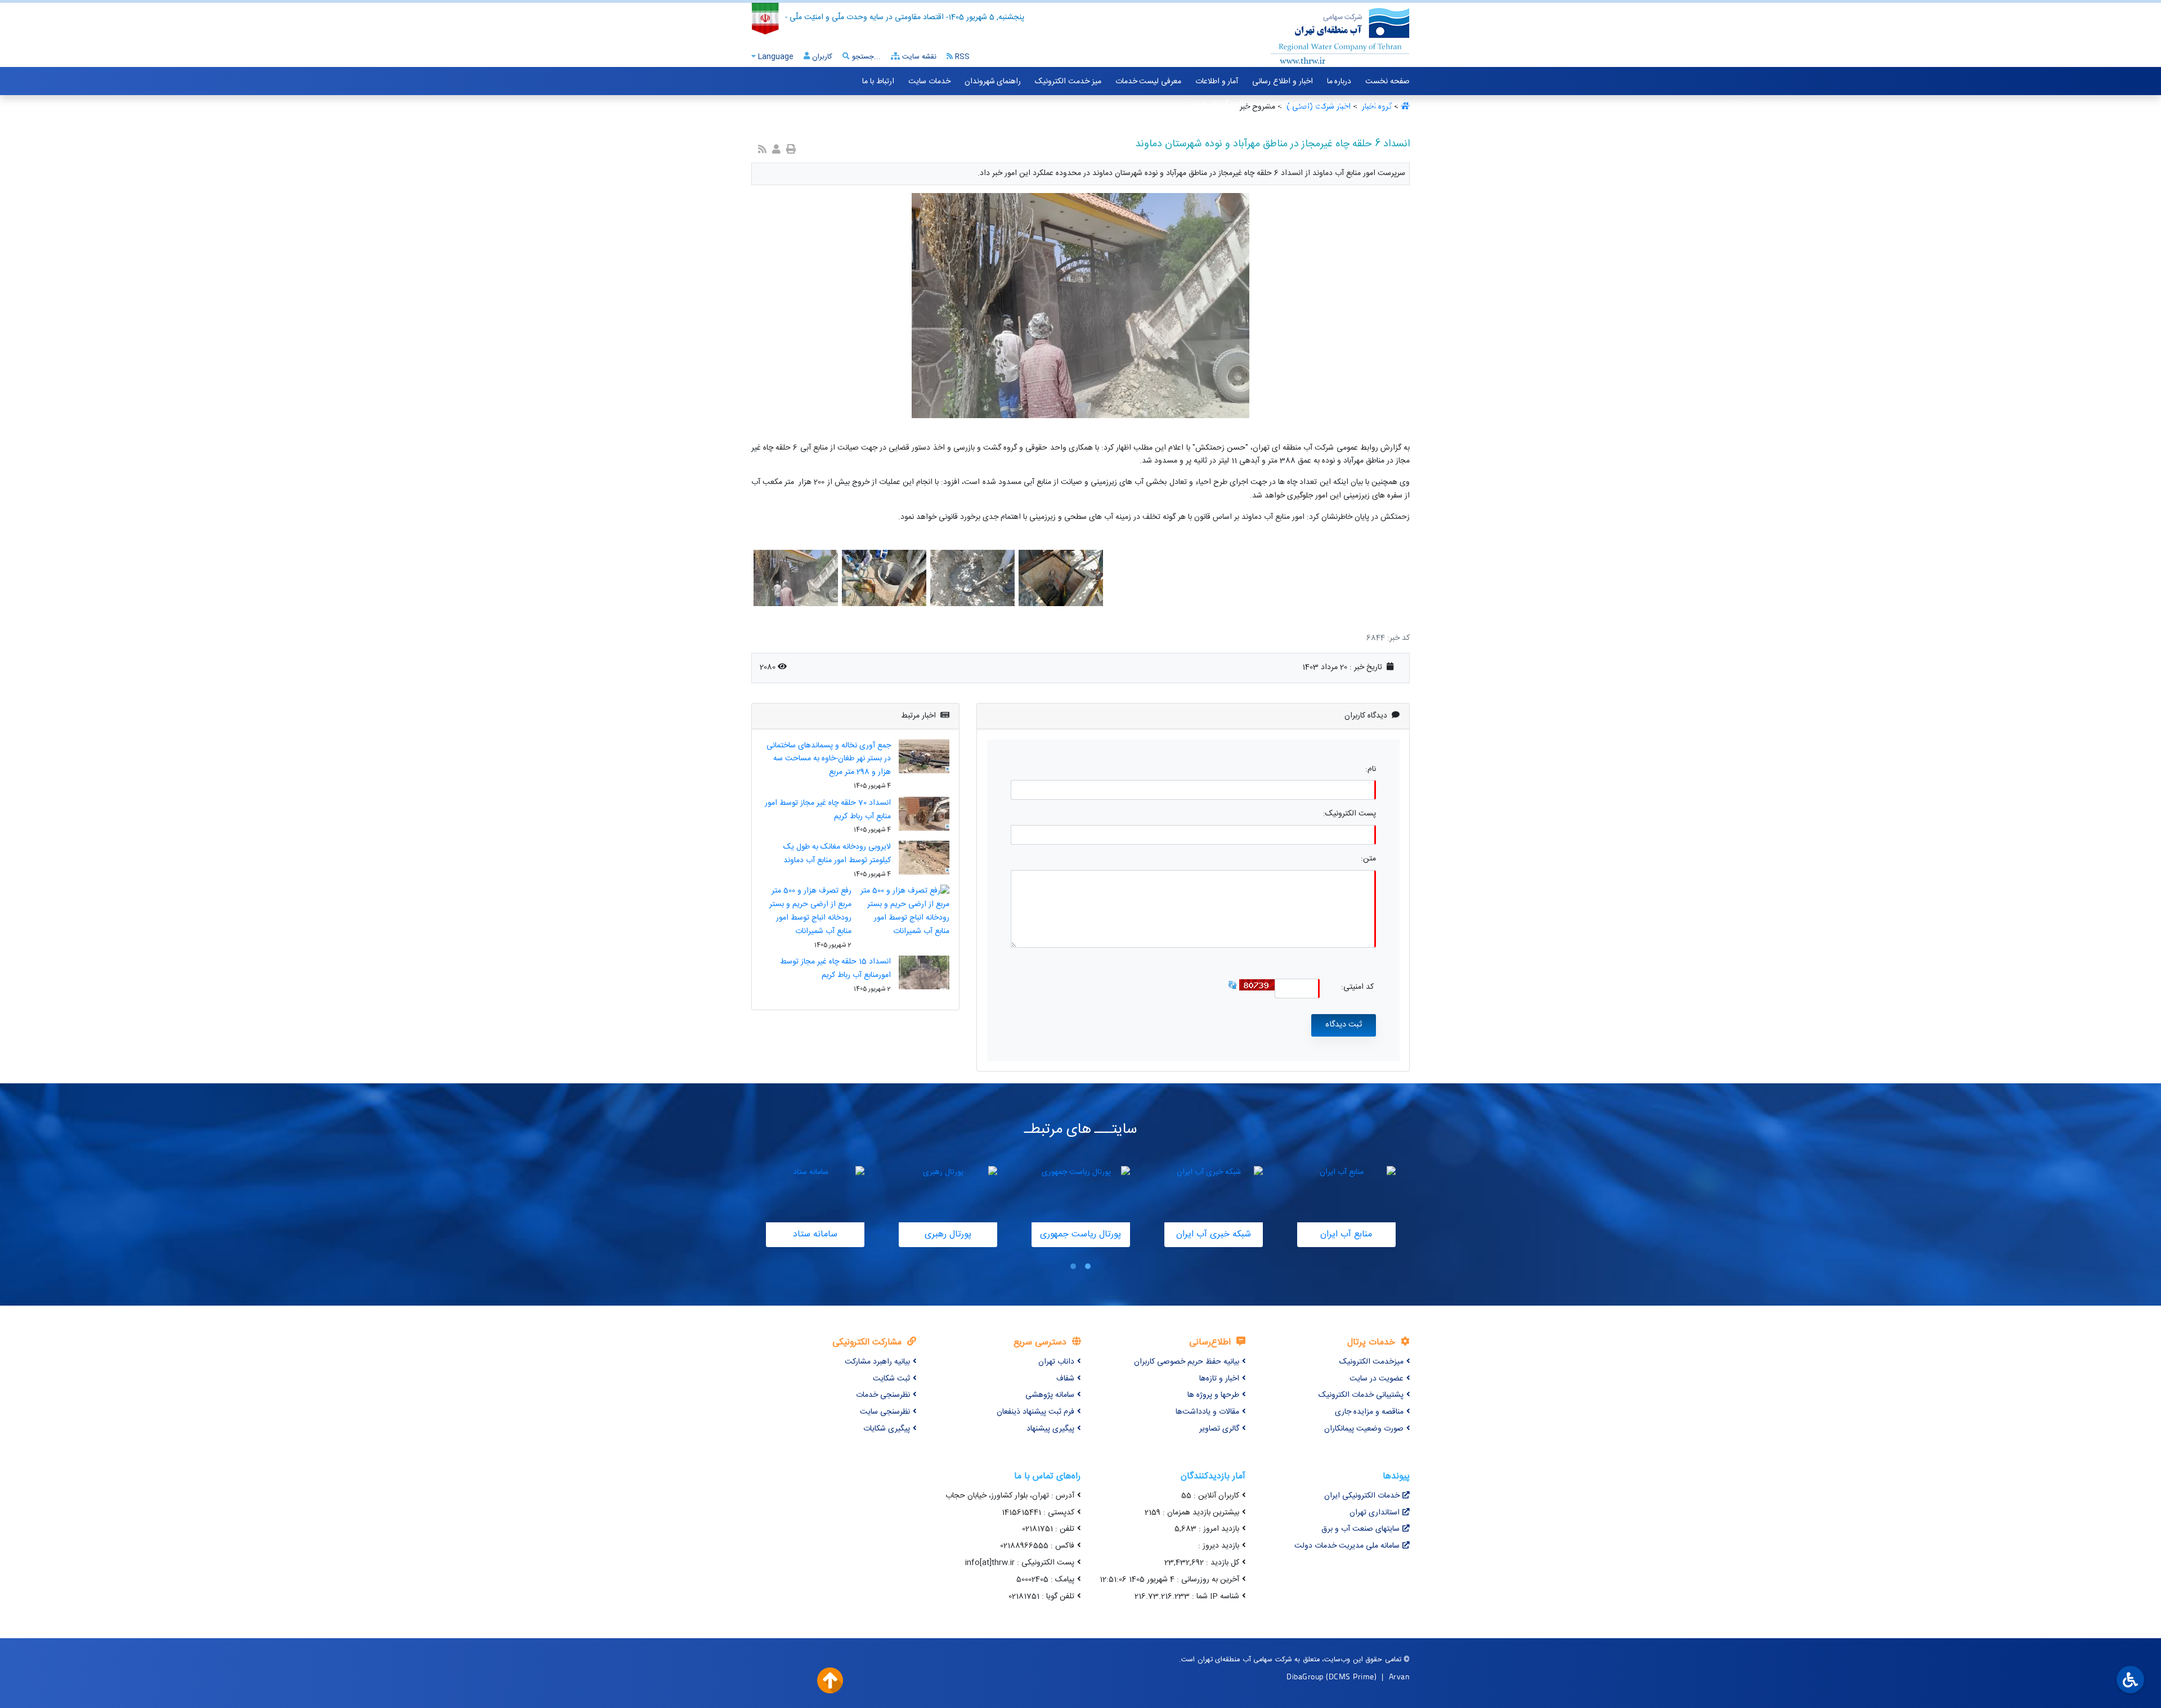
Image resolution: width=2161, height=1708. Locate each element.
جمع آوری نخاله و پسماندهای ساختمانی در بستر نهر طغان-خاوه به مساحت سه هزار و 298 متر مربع (829, 759)
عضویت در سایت (1377, 1379)
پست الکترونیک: (1349, 814)
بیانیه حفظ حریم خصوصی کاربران (1187, 1362)
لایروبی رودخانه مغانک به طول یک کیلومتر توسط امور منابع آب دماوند (837, 854)
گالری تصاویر (1219, 1429)
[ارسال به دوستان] (776, 151)
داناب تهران (1056, 1362)
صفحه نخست (1387, 82)
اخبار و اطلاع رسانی (1282, 82)
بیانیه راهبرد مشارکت (877, 1362)
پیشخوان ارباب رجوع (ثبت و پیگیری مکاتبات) (1339, 104)
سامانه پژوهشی (1050, 1395)
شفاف (1065, 1379)
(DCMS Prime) (1351, 1676)
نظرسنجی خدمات (883, 1395)
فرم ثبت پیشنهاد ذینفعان (1035, 1412)
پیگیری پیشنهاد (1050, 1429)
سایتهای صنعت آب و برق (1360, 1529)
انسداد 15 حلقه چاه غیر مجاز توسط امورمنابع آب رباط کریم (835, 969)
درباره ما (1339, 82)
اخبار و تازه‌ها (1219, 1379)
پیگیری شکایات (887, 1429)
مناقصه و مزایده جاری (1369, 1412)
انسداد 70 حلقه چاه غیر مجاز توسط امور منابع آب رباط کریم (828, 810)
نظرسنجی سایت (885, 1412)
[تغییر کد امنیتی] (1232, 985)
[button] (1088, 1267)
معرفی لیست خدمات (1148, 82)
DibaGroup (1305, 1676)
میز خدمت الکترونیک (1068, 82)
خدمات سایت (929, 82)
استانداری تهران (1375, 1513)
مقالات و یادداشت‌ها (1207, 1412)
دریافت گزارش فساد (1221, 104)
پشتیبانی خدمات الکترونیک (1361, 1395)
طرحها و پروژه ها (1213, 1395)
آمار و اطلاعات (1217, 82)
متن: (1368, 859)
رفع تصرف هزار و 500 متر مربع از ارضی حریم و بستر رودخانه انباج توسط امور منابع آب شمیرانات (810, 911)
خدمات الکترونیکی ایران (1362, 1496)
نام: (1371, 770)
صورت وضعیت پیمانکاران (1364, 1429)
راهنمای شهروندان (993, 82)
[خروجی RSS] (762, 151)
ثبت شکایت (891, 1379)
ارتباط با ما (878, 82)
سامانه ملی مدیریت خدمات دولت (1347, 1546)
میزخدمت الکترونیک (1371, 1362)
